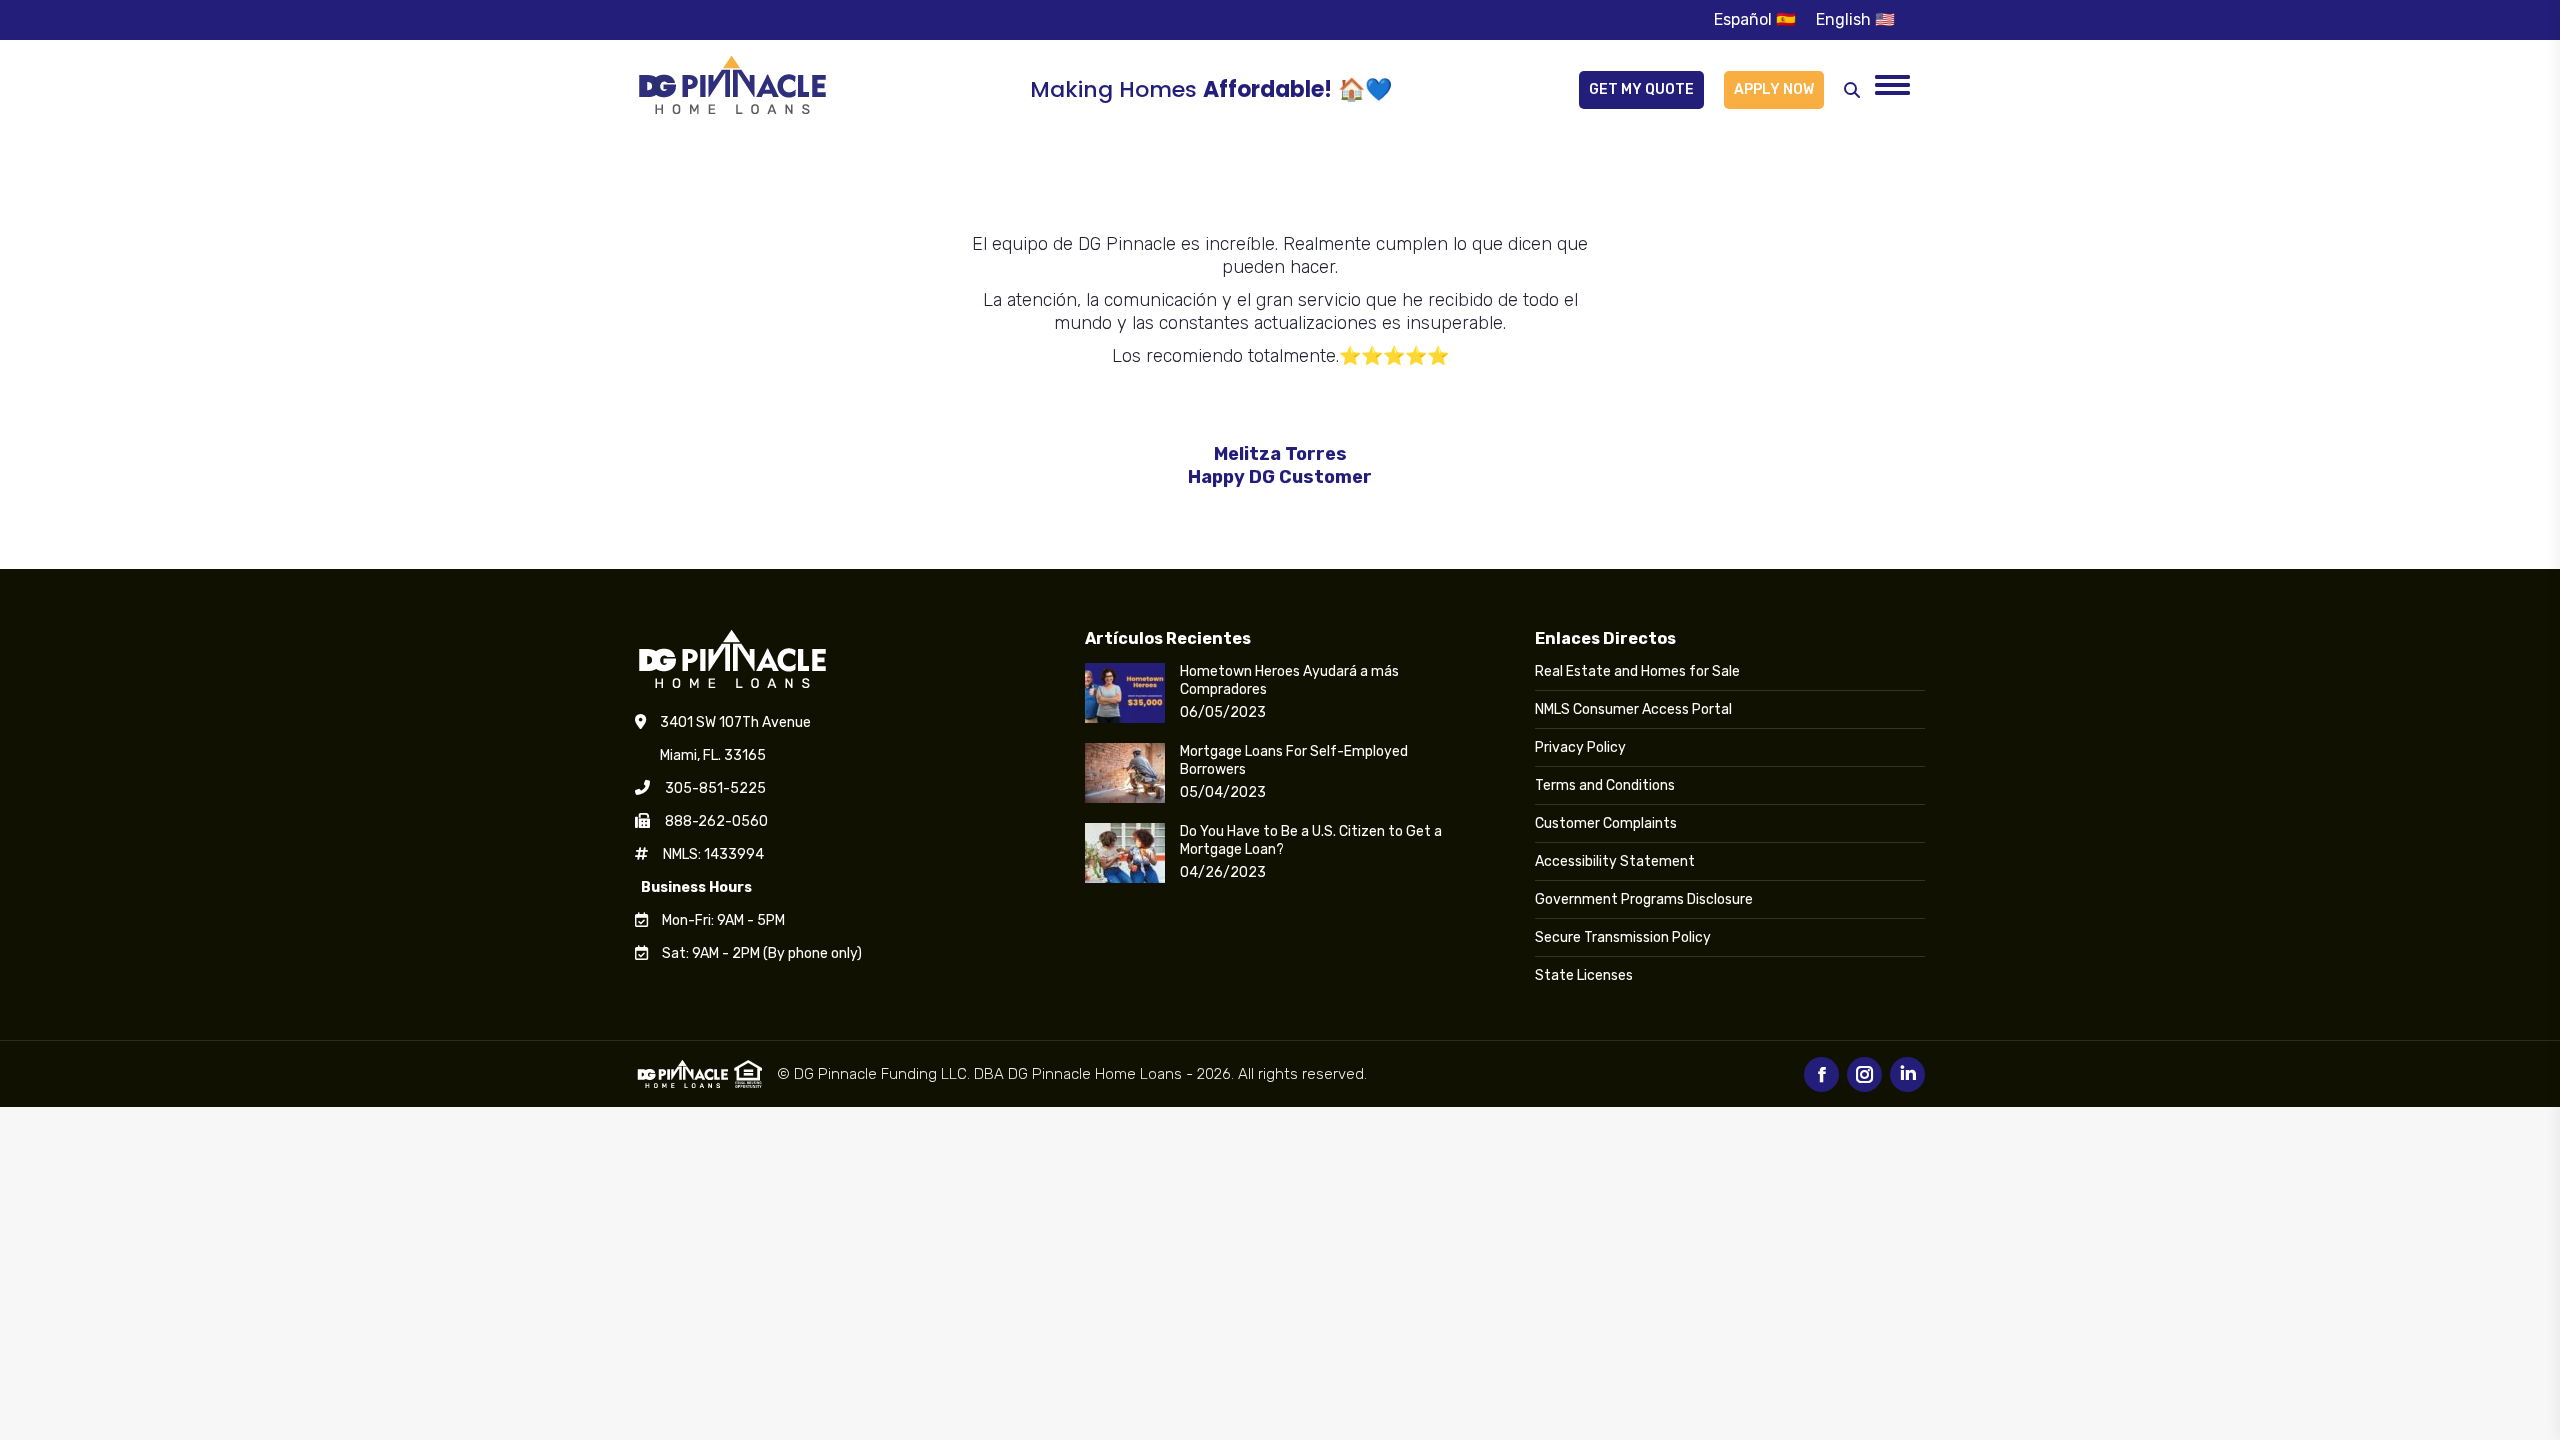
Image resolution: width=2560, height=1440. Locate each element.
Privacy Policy (1580, 747)
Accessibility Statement (1615, 861)
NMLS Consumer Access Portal (1633, 709)
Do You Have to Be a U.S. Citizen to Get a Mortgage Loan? (1311, 840)
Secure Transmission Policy (1623, 937)
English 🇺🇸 (1855, 19)
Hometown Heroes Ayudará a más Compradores (1289, 680)
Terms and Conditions (1605, 785)
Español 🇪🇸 (1755, 19)
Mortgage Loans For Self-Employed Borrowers (1294, 760)
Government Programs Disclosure (1644, 899)
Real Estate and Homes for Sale (1637, 671)
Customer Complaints (1606, 823)
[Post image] (1125, 693)
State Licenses (1584, 975)
